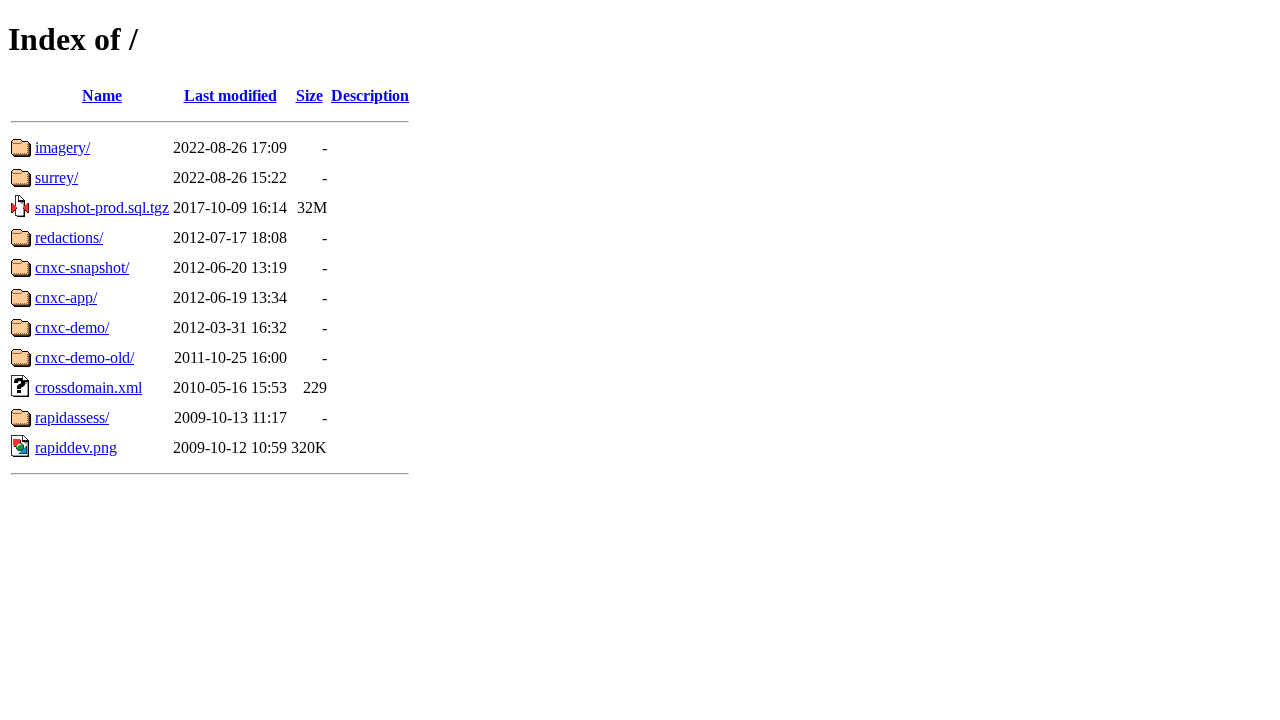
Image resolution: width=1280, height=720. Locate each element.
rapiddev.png (76, 447)
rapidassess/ (72, 417)
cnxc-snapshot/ (82, 267)
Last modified (230, 95)
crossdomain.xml (88, 387)
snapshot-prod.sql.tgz (102, 207)
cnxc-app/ (66, 297)
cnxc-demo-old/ (84, 357)
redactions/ (69, 237)
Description (370, 95)
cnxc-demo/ (72, 327)
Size (309, 95)
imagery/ (62, 147)
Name (102, 95)
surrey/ (56, 177)
